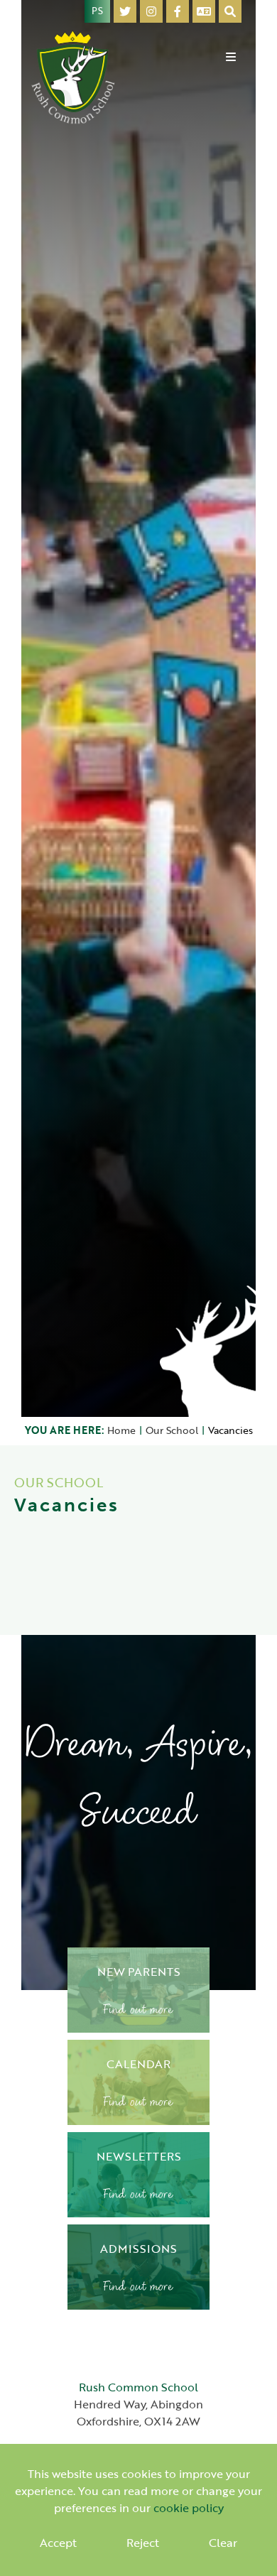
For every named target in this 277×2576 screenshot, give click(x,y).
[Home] (74, 76)
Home (121, 1430)
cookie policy (189, 2508)
